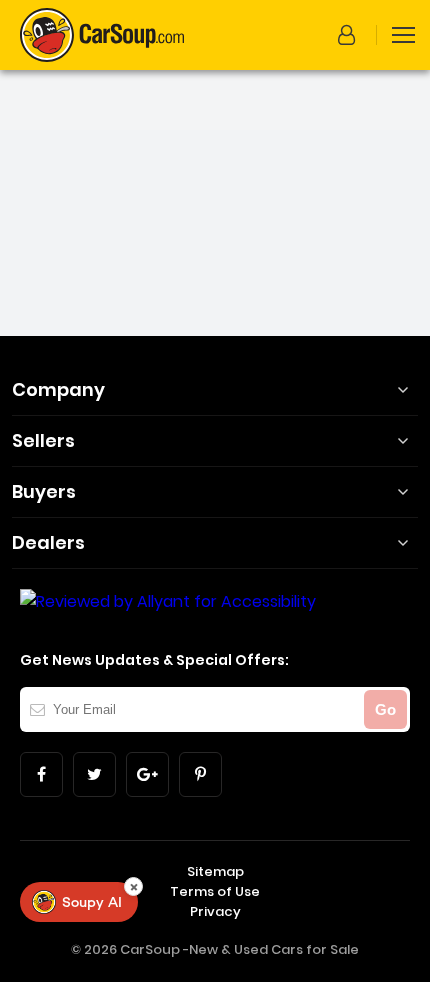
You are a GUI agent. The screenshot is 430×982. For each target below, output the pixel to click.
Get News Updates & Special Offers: (154, 660)
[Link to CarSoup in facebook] (41, 774)
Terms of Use (215, 891)
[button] (350, 35)
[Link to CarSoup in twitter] (94, 774)
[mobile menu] (403, 35)
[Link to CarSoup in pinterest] (200, 774)
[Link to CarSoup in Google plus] (147, 774)
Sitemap (215, 871)
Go (385, 709)
